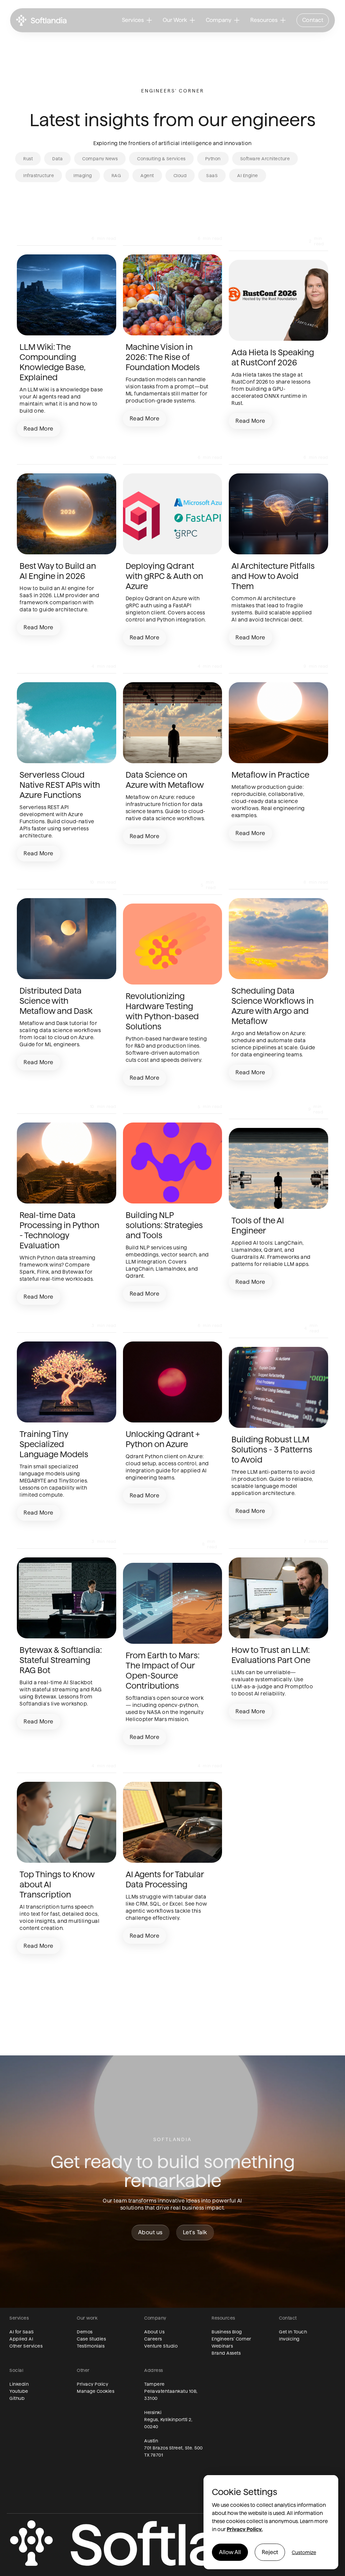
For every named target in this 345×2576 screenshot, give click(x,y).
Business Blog (227, 2332)
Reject (270, 2552)
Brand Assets (226, 2353)
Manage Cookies (96, 2391)
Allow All (230, 2552)
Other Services (26, 2346)
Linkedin (19, 2384)
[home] (41, 20)
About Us (154, 2332)
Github (17, 2398)
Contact (313, 20)
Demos (85, 2332)
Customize (304, 2552)
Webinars (222, 2346)
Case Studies (91, 2339)
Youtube (19, 2391)
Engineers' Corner (231, 2339)
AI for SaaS (22, 2332)
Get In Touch (293, 2332)
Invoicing (289, 2339)
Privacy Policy (92, 2384)
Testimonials (91, 2346)
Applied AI (21, 2339)
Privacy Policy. (245, 2529)
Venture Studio (161, 2346)
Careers (153, 2339)
